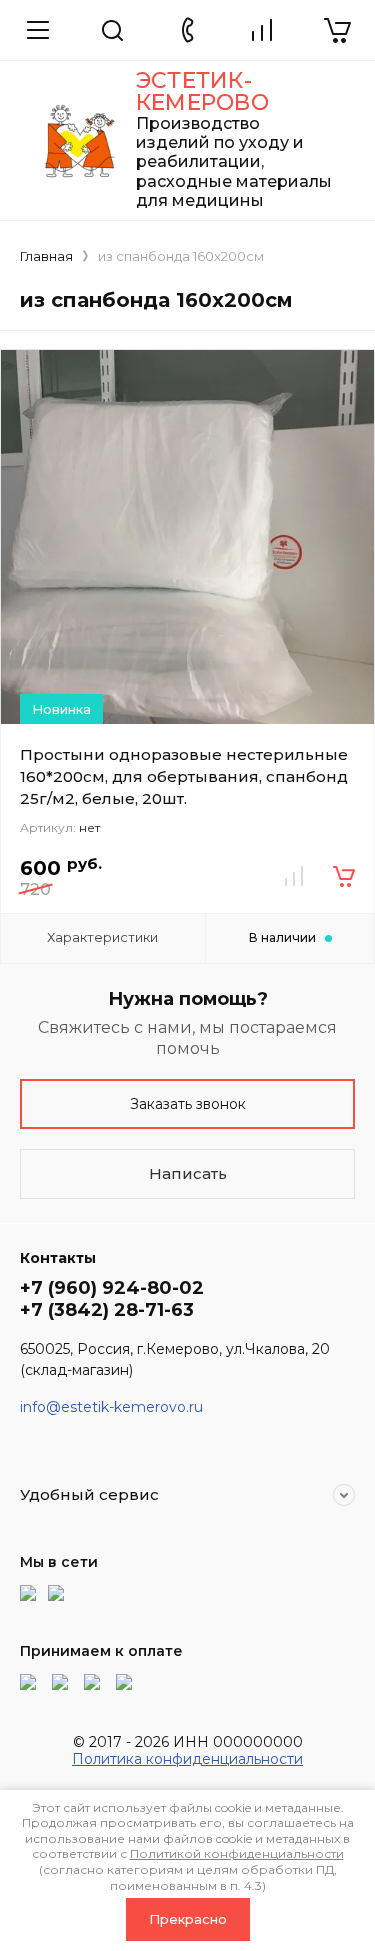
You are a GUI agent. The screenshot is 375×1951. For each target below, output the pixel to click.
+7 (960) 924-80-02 (112, 1288)
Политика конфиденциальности (187, 1759)
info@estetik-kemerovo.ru (111, 1407)
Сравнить (294, 876)
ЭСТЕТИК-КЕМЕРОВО (202, 91)
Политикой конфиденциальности (237, 1853)
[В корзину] (344, 876)
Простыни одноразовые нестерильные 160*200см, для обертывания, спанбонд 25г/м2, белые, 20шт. (184, 776)
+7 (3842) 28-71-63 (107, 1310)
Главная (46, 256)
